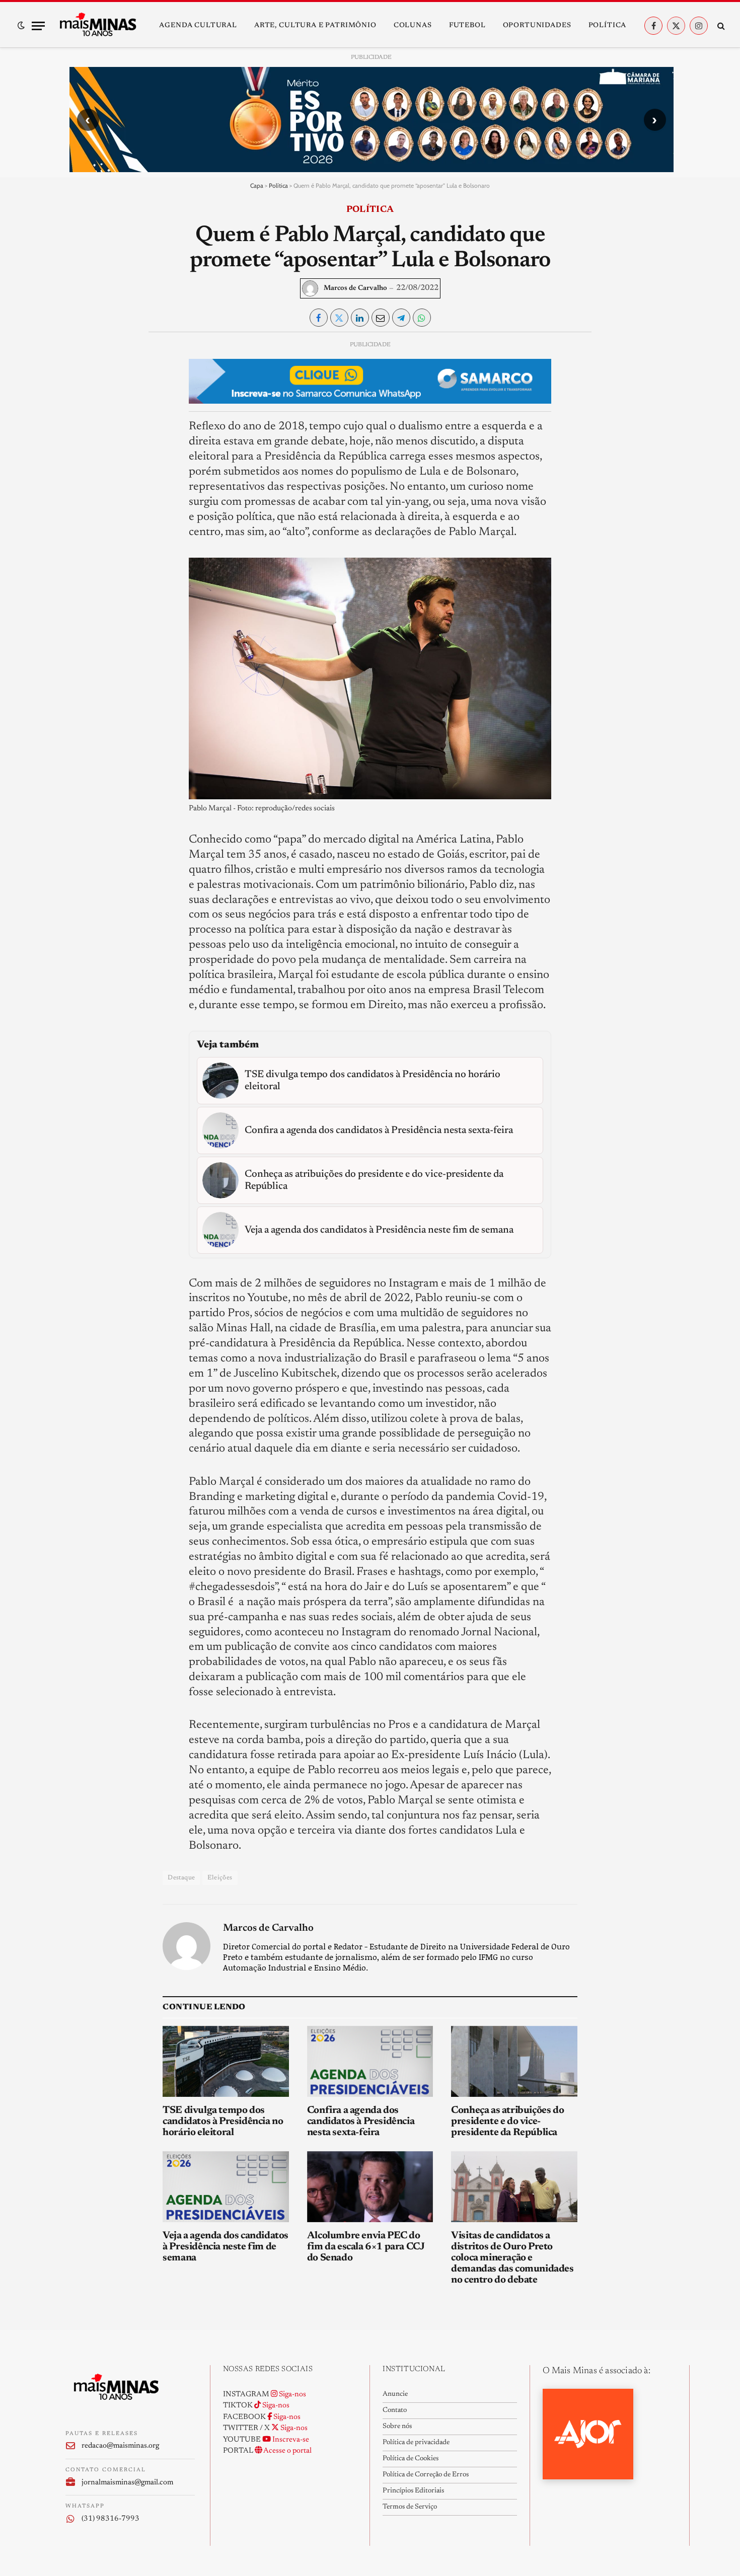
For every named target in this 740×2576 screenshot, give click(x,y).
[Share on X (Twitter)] (339, 318)
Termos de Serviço (410, 2507)
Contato (395, 2410)
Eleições (220, 1878)
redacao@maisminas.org (120, 2446)
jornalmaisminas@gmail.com (127, 2483)
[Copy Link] (82, 488)
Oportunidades (537, 26)
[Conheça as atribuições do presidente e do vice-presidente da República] (514, 2061)
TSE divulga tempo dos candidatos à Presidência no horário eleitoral (223, 2122)
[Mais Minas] (98, 26)
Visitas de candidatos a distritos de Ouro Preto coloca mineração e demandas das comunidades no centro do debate (512, 2258)
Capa (257, 185)
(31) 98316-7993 (110, 2519)
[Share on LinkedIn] (360, 318)
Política (608, 26)
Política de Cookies (411, 2459)
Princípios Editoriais (413, 2491)
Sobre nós (397, 2427)
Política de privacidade (416, 2443)
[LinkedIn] (82, 419)
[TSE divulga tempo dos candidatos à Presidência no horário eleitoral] (226, 2061)
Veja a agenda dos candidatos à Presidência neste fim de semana (226, 2247)
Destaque (181, 1878)
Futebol (467, 26)
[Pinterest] (82, 442)
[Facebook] (82, 372)
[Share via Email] (381, 318)
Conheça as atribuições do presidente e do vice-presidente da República (507, 2122)
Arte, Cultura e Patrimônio (315, 26)
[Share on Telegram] (401, 318)
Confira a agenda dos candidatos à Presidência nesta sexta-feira (361, 2122)
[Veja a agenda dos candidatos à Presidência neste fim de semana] (226, 2187)
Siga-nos (292, 2395)
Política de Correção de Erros (426, 2475)
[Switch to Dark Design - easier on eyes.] (21, 26)
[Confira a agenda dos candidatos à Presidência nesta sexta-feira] (370, 2061)
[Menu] (38, 26)
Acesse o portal (287, 2451)
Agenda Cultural (198, 26)
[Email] (82, 465)
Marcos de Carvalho (355, 288)
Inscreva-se (290, 2440)
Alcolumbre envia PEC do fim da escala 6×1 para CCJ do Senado (366, 2247)
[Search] (720, 26)
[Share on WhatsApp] (422, 318)
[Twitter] (82, 396)
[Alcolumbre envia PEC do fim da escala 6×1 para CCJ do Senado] (370, 2187)
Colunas (413, 26)
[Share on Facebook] (319, 318)
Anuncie (395, 2394)
